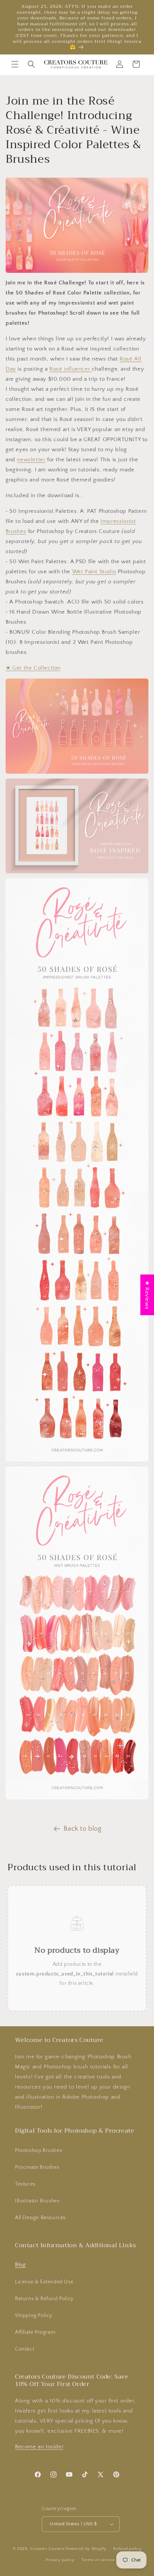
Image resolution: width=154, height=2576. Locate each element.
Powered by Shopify (86, 2548)
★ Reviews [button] (147, 1295)
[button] (15, 64)
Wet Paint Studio (94, 572)
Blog (20, 2265)
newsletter (31, 460)
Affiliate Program (35, 2332)
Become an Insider (39, 2447)
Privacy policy (60, 2560)
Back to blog (82, 1829)
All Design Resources (40, 2218)
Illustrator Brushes (37, 2201)
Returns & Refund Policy (44, 2299)
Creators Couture (47, 2548)
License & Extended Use (44, 2282)
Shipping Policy (34, 2315)
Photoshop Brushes (38, 2151)
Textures (25, 2184)
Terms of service (98, 2560)
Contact (24, 2349)
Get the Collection (33, 668)
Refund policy (127, 2549)
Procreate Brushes (37, 2167)
